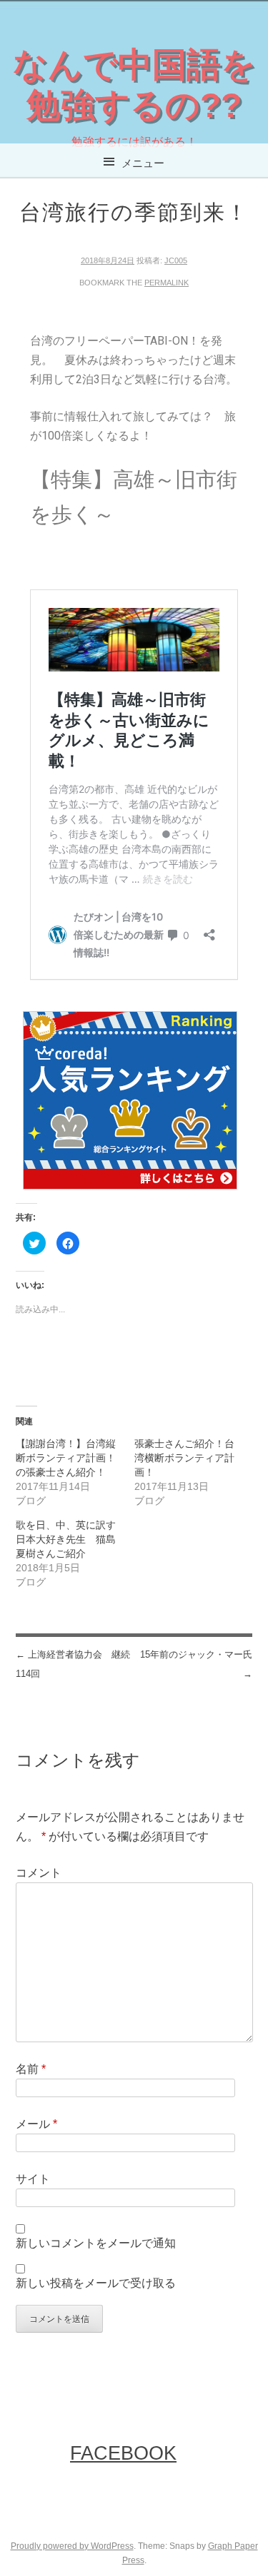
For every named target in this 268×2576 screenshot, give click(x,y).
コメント (39, 1873)
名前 (31, 2069)
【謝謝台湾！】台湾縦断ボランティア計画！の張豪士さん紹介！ (66, 1458)
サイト (33, 2179)
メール (36, 2124)
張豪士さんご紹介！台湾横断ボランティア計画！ (184, 1458)
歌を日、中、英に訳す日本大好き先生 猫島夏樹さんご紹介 (66, 1539)
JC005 (176, 260)
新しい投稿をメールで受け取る (96, 2283)
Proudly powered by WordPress (72, 2546)
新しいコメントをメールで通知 (96, 2243)
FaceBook (123, 2453)
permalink (167, 283)
